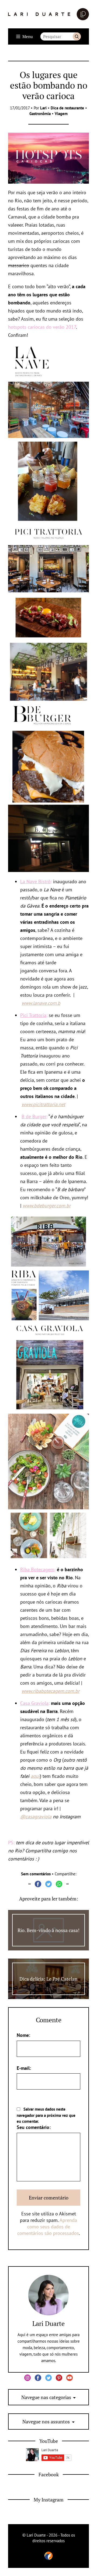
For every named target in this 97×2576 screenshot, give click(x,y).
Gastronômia (40, 114)
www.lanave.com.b (41, 1003)
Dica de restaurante (67, 108)
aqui (35, 1776)
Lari (43, 108)
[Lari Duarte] (48, 14)
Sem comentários (36, 1874)
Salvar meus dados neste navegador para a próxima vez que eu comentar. (46, 2115)
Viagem (61, 114)
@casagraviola (36, 1817)
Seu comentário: (34, 2127)
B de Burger (34, 1116)
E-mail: (24, 2068)
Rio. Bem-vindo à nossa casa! (48, 1930)
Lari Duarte (48, 2323)
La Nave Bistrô (35, 881)
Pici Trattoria (33, 1015)
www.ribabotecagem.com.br (51, 1691)
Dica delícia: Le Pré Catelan (48, 1979)
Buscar (77, 36)
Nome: (23, 2035)
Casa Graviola (34, 1703)
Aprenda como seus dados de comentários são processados (48, 2227)
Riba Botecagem (37, 1569)
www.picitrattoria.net (43, 1104)
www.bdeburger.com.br (47, 1206)
